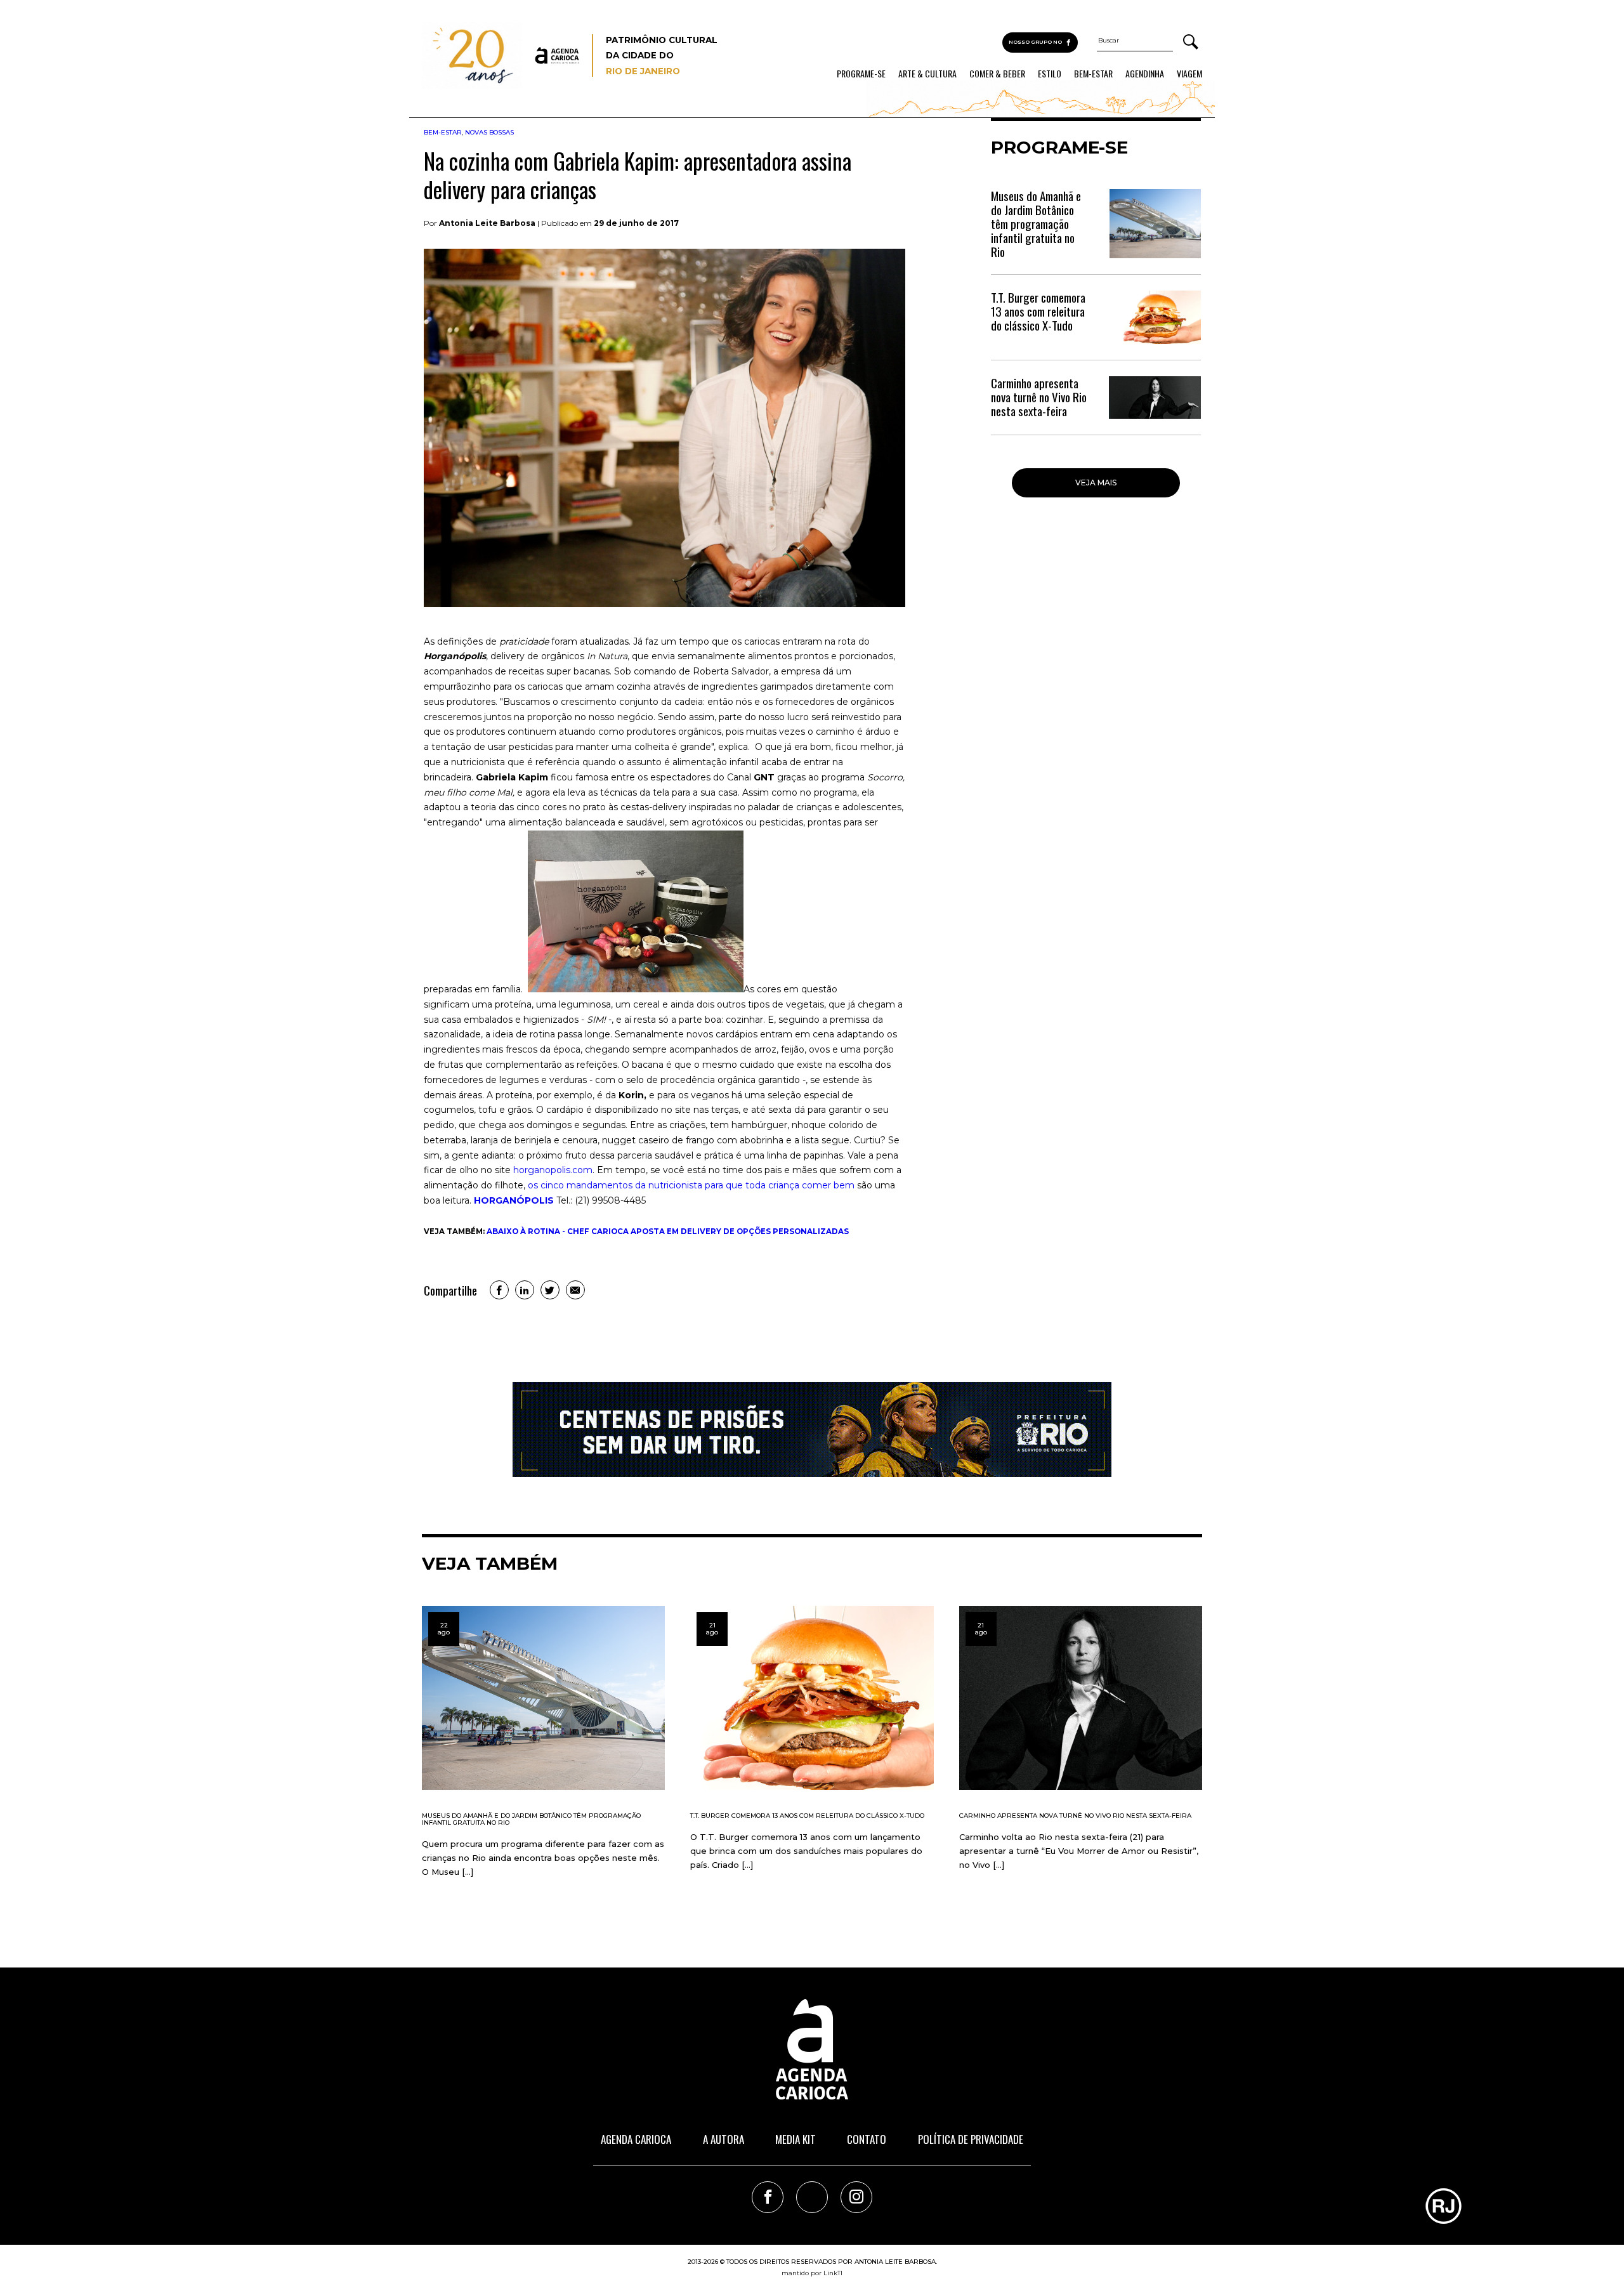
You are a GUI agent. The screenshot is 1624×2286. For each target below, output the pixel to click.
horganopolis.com (553, 1170)
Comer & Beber (997, 74)
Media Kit (796, 2139)
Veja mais (1096, 483)
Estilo (1050, 74)
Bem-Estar (1093, 74)
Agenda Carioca (636, 2139)
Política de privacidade (971, 2139)
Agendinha (1145, 74)
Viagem (1189, 74)
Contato (867, 2139)
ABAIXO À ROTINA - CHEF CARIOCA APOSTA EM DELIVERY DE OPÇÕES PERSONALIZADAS (668, 1232)
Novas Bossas (489, 132)
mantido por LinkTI (812, 2273)
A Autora (724, 2139)
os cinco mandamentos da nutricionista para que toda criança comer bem (691, 1185)
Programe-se (861, 74)
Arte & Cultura (927, 74)
